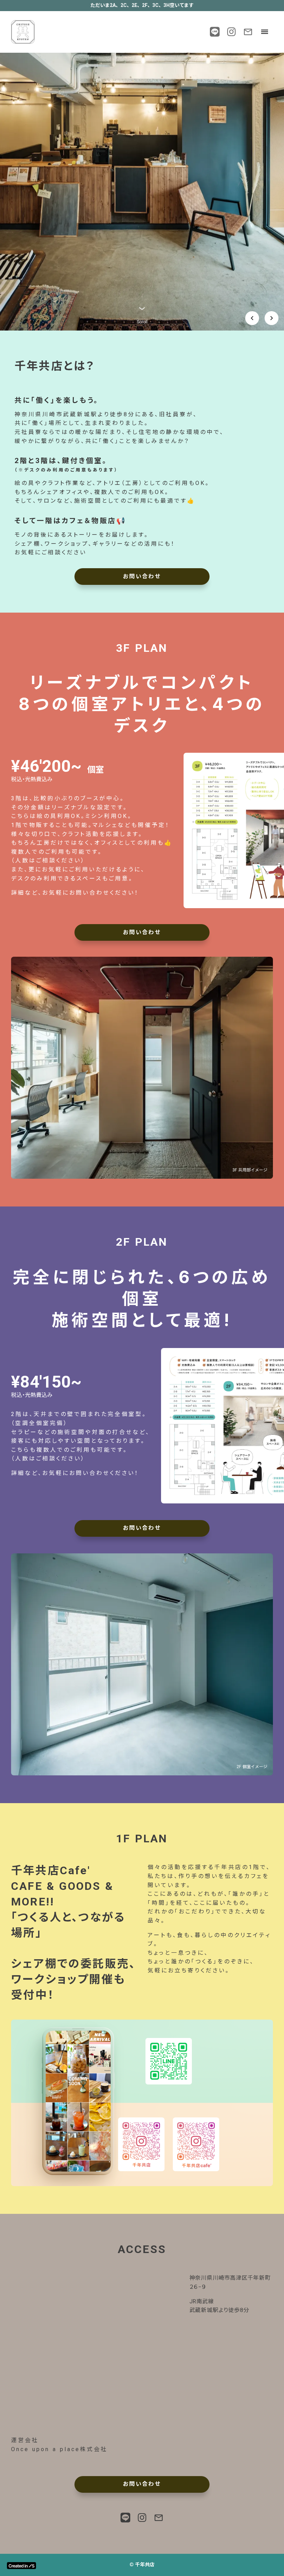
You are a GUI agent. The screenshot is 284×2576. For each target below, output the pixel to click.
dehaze (265, 32)
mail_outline (248, 32)
